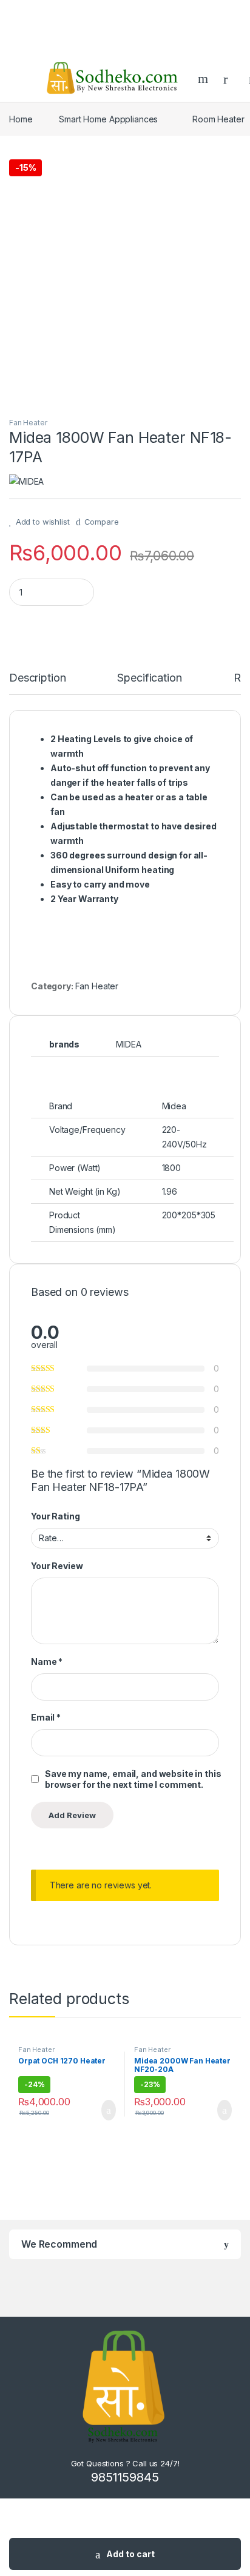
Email (46, 1717)
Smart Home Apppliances (108, 119)
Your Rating (55, 1516)
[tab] (37, 683)
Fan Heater (28, 423)
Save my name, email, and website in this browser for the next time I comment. (133, 1779)
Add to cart (130, 2554)
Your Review (57, 1566)
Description (37, 678)
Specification (149, 678)
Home (21, 119)
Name (47, 1661)
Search (204, 79)
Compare (102, 522)
